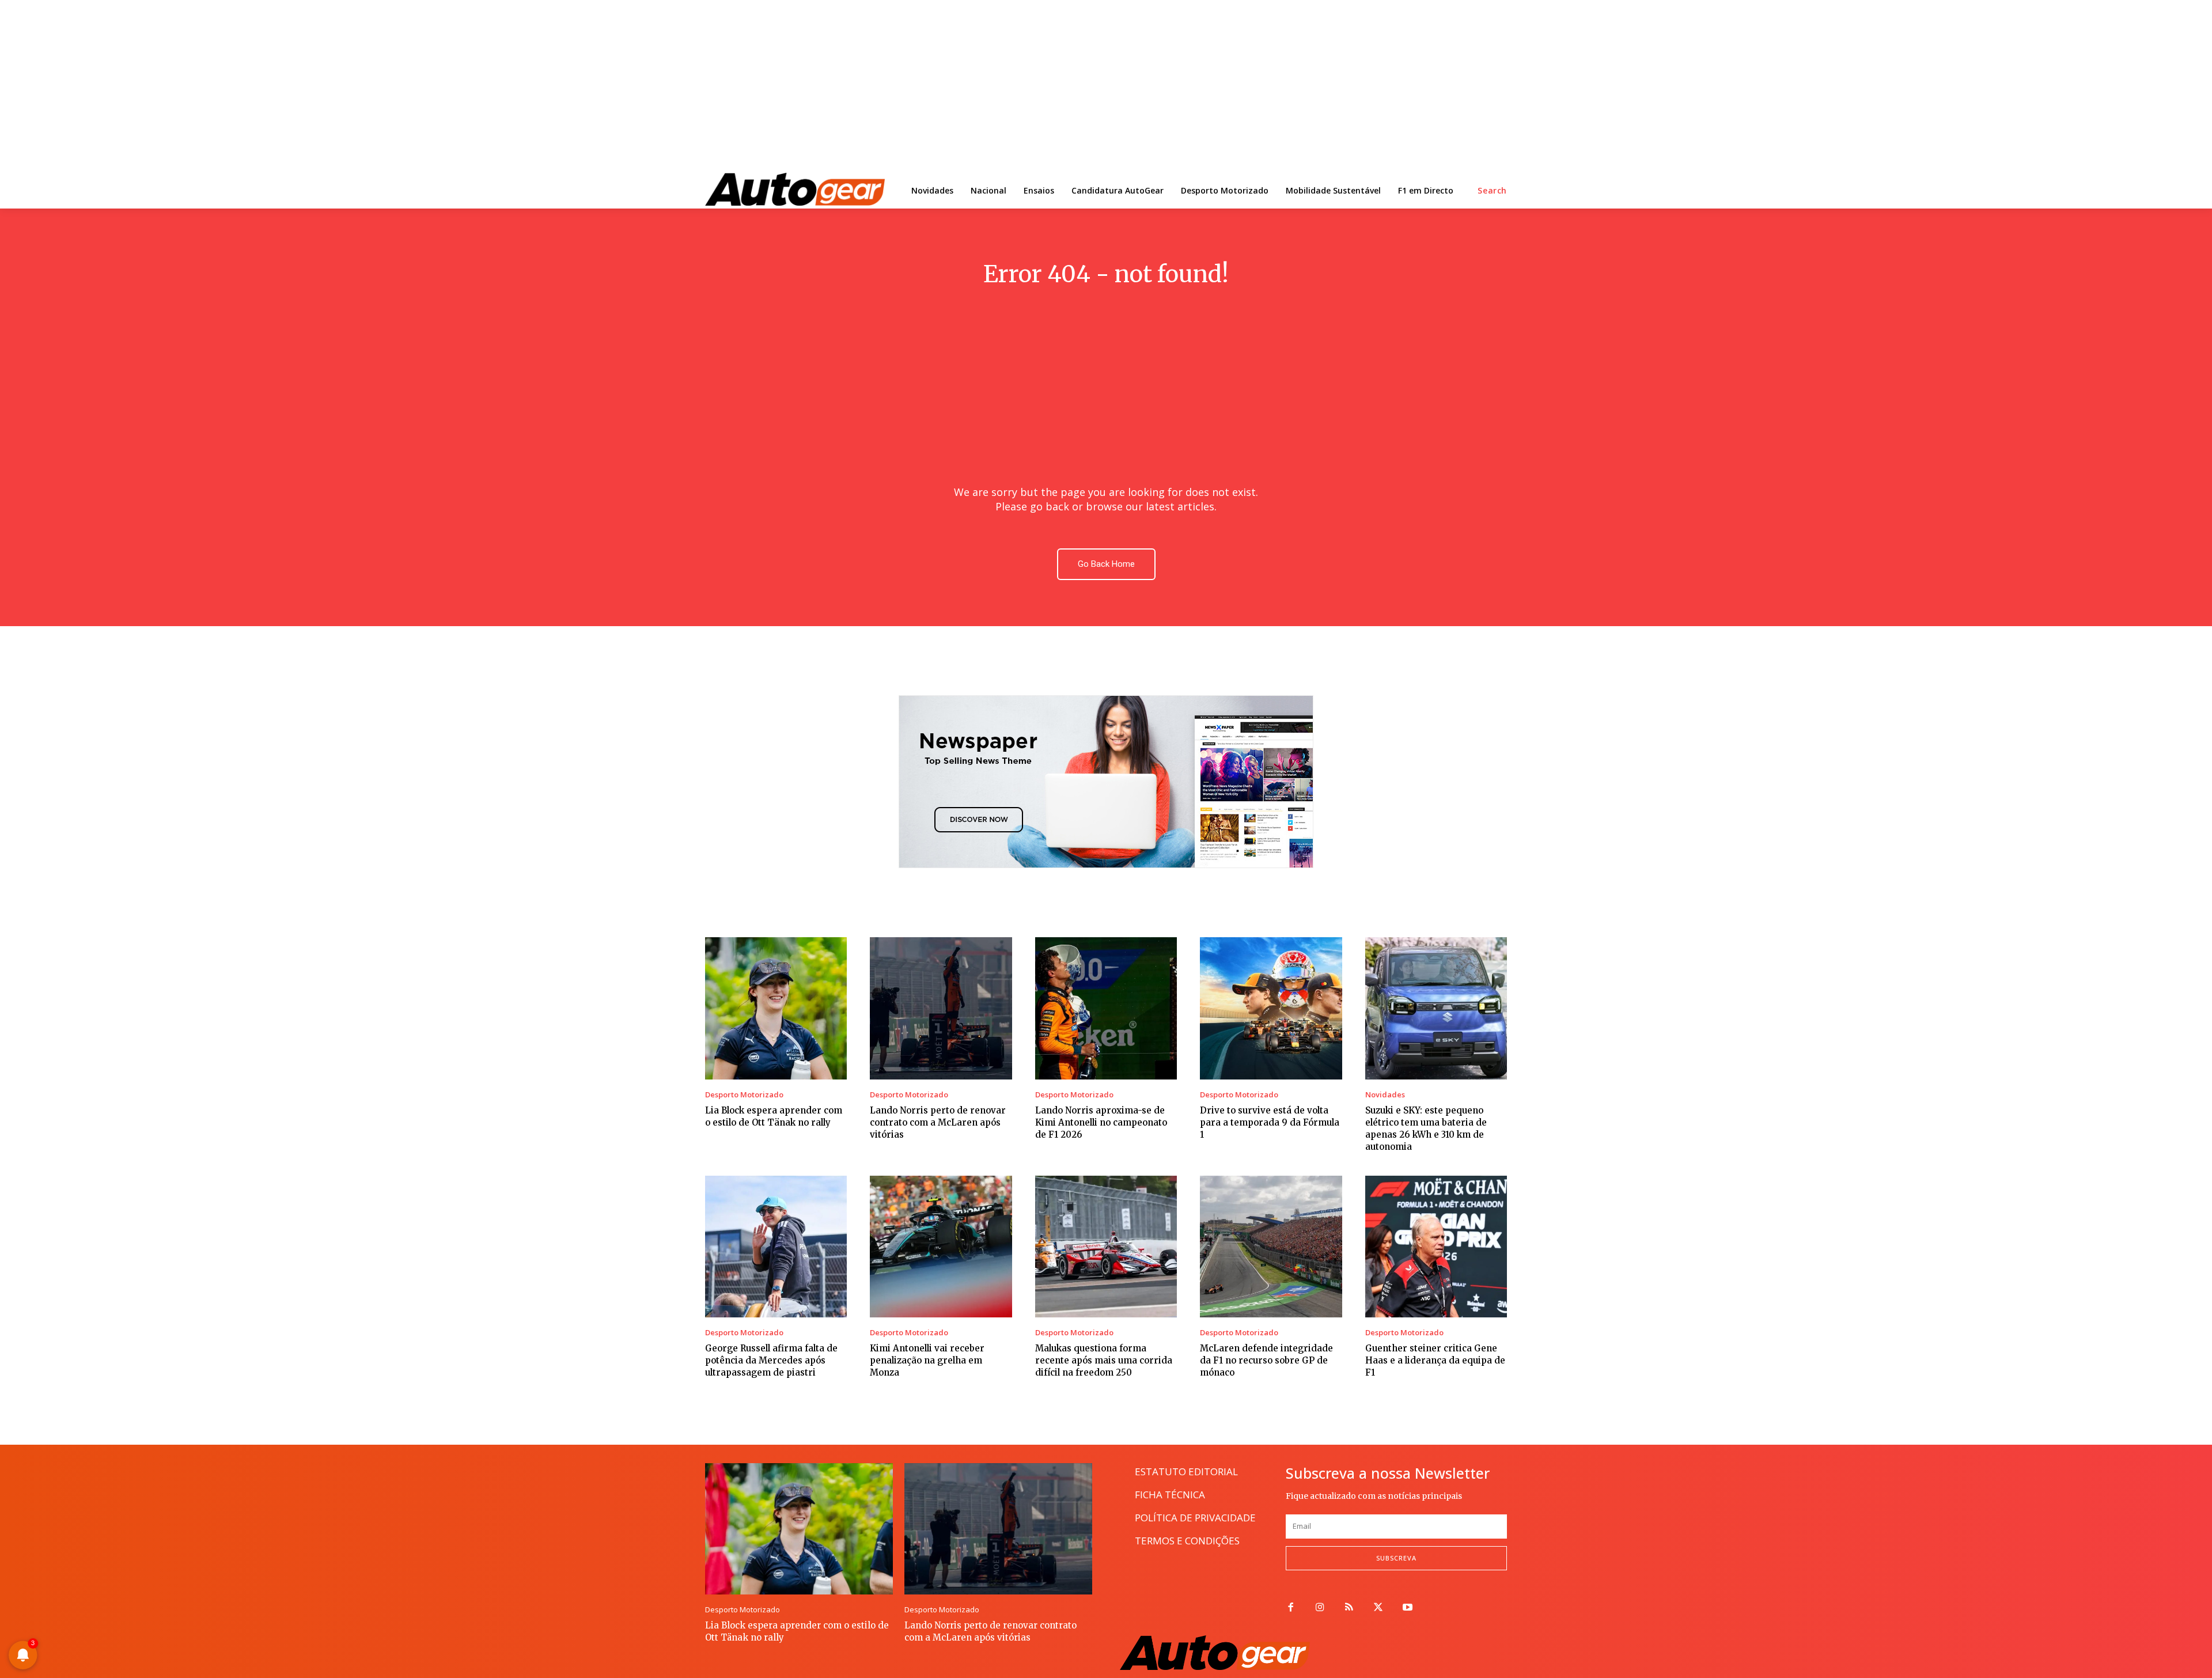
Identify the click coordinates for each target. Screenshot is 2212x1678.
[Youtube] (1408, 1608)
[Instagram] (1320, 1608)
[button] (1492, 191)
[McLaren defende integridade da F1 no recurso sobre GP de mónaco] (1271, 1247)
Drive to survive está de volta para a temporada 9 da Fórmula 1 (1270, 1122)
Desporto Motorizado (744, 1095)
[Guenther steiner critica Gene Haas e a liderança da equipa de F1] (1436, 1247)
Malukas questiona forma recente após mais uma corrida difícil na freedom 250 (1104, 1360)
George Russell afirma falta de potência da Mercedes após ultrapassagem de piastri (771, 1360)
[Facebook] (1291, 1608)
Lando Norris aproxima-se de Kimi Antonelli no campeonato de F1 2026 (1101, 1122)
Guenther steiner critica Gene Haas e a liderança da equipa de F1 (1435, 1360)
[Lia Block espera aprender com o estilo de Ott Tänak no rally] (776, 1008)
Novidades (1385, 1095)
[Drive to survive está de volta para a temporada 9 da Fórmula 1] (1271, 1008)
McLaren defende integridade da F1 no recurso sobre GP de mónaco (1266, 1360)
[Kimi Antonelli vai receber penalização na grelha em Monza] (941, 1247)
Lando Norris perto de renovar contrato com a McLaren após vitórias (938, 1122)
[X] (1378, 1608)
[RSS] (1349, 1608)
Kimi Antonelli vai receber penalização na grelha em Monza (927, 1360)
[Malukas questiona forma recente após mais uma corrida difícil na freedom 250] (1106, 1247)
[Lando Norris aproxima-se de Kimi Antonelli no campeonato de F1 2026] (1106, 1008)
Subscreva (1396, 1558)
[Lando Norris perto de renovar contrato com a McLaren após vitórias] (941, 1008)
